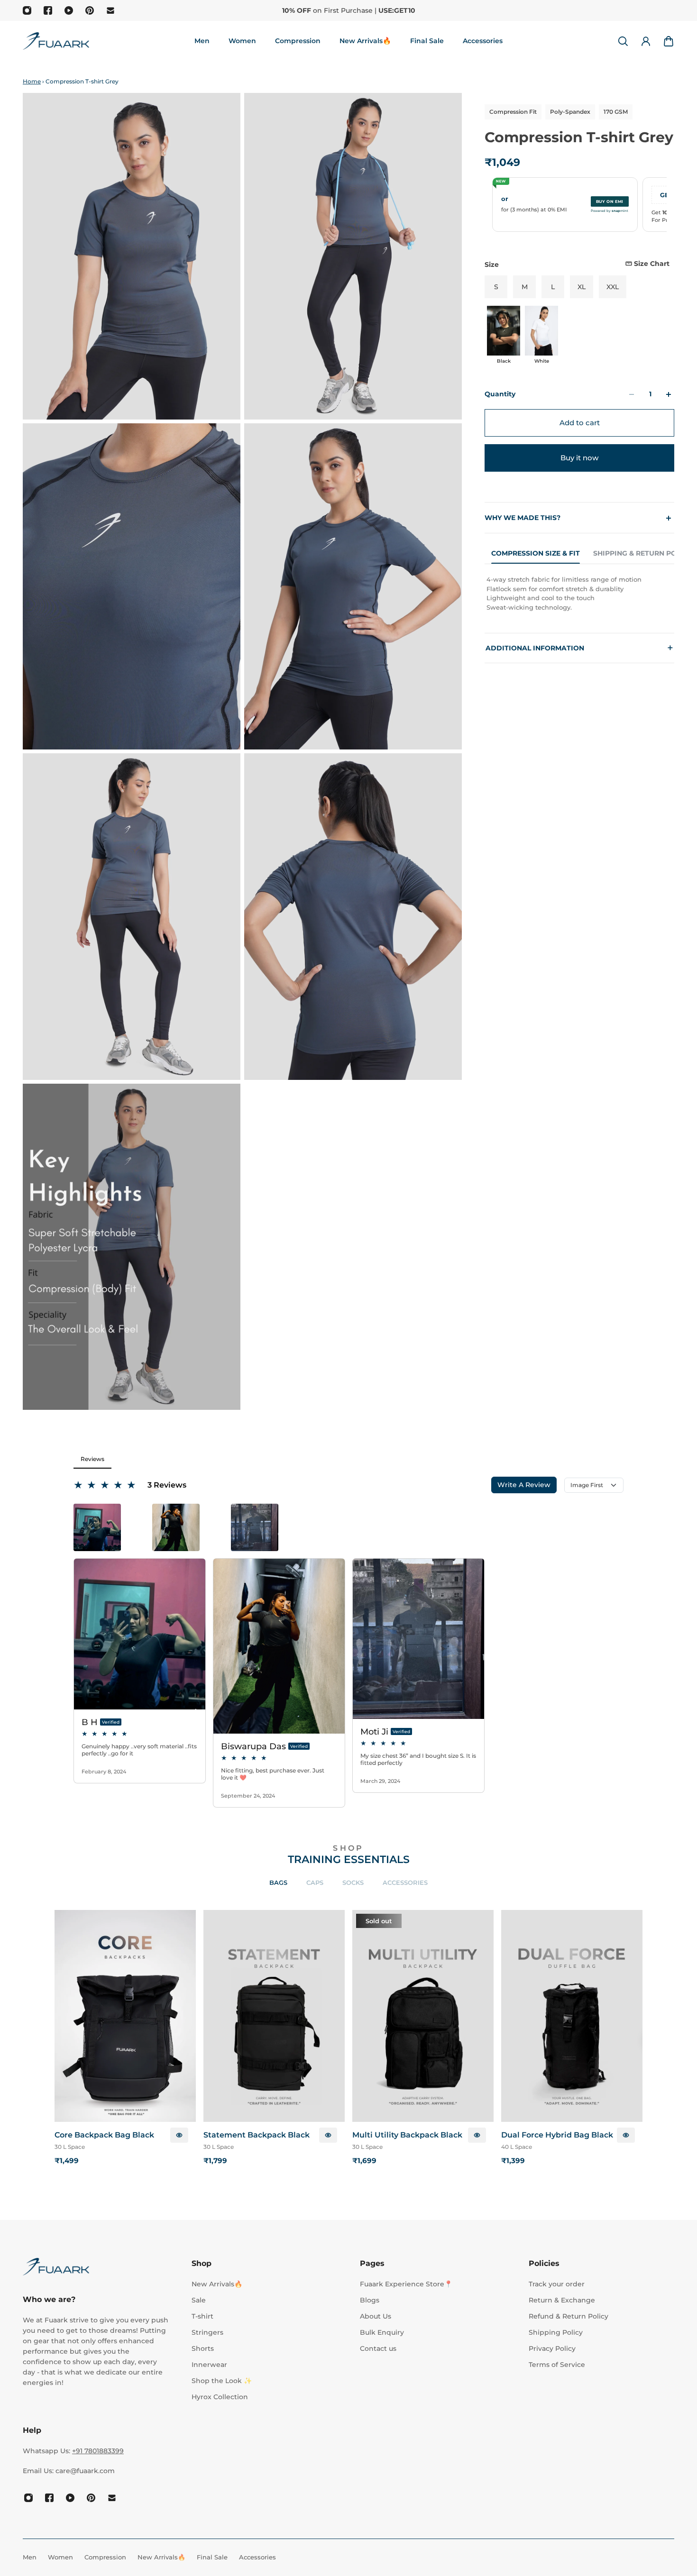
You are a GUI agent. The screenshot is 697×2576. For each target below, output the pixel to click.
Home (32, 81)
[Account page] (646, 41)
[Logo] (56, 41)
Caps (315, 1882)
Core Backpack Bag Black (104, 2135)
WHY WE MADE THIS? (523, 518)
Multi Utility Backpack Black (407, 2135)
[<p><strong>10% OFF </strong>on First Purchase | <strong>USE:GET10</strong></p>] (349, 10)
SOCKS (353, 1882)
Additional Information (579, 648)
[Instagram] (27, 10)
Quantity (500, 394)
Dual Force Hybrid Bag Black (557, 2135)
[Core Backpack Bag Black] (125, 2016)
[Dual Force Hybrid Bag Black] (572, 2016)
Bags (278, 1882)
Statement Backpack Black (257, 2135)
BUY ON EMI (610, 201)
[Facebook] (48, 10)
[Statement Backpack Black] (274, 2016)
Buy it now (579, 458)
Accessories (405, 1882)
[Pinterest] (90, 10)
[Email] (110, 10)
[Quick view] (179, 2135)
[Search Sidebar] (623, 41)
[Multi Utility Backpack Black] (423, 2016)
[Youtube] (69, 10)
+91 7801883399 (98, 2451)
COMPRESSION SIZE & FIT (536, 553)
